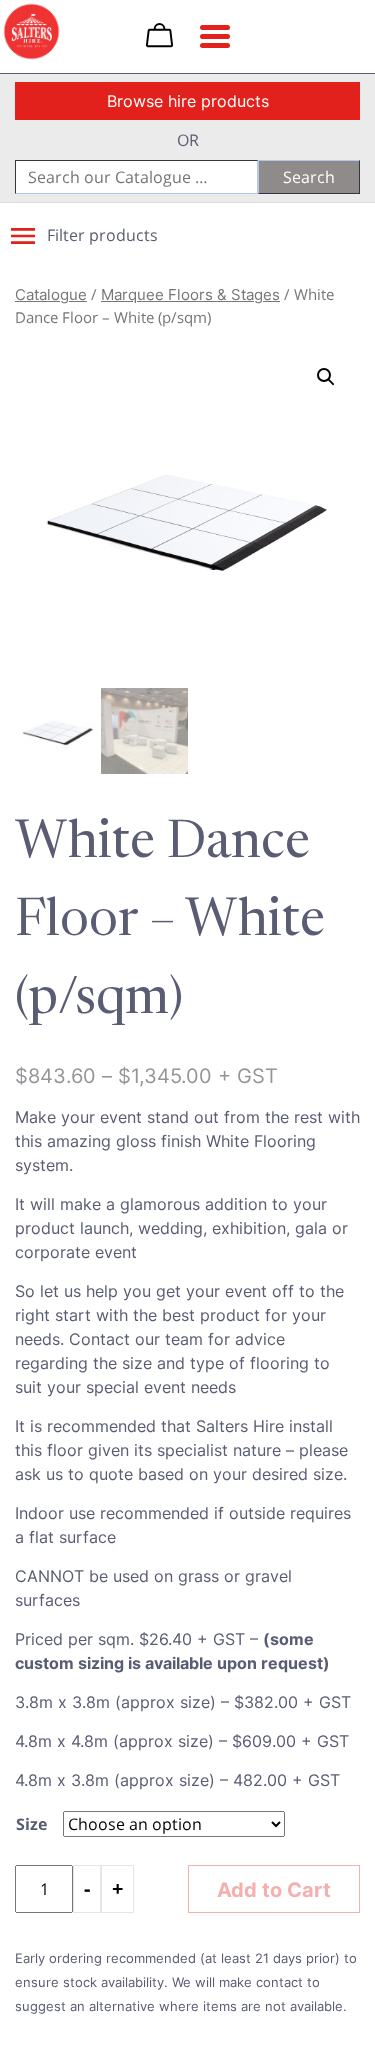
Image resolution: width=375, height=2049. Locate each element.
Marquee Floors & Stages (190, 294)
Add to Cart (274, 1889)
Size (31, 1824)
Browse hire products (188, 101)
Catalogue (51, 294)
